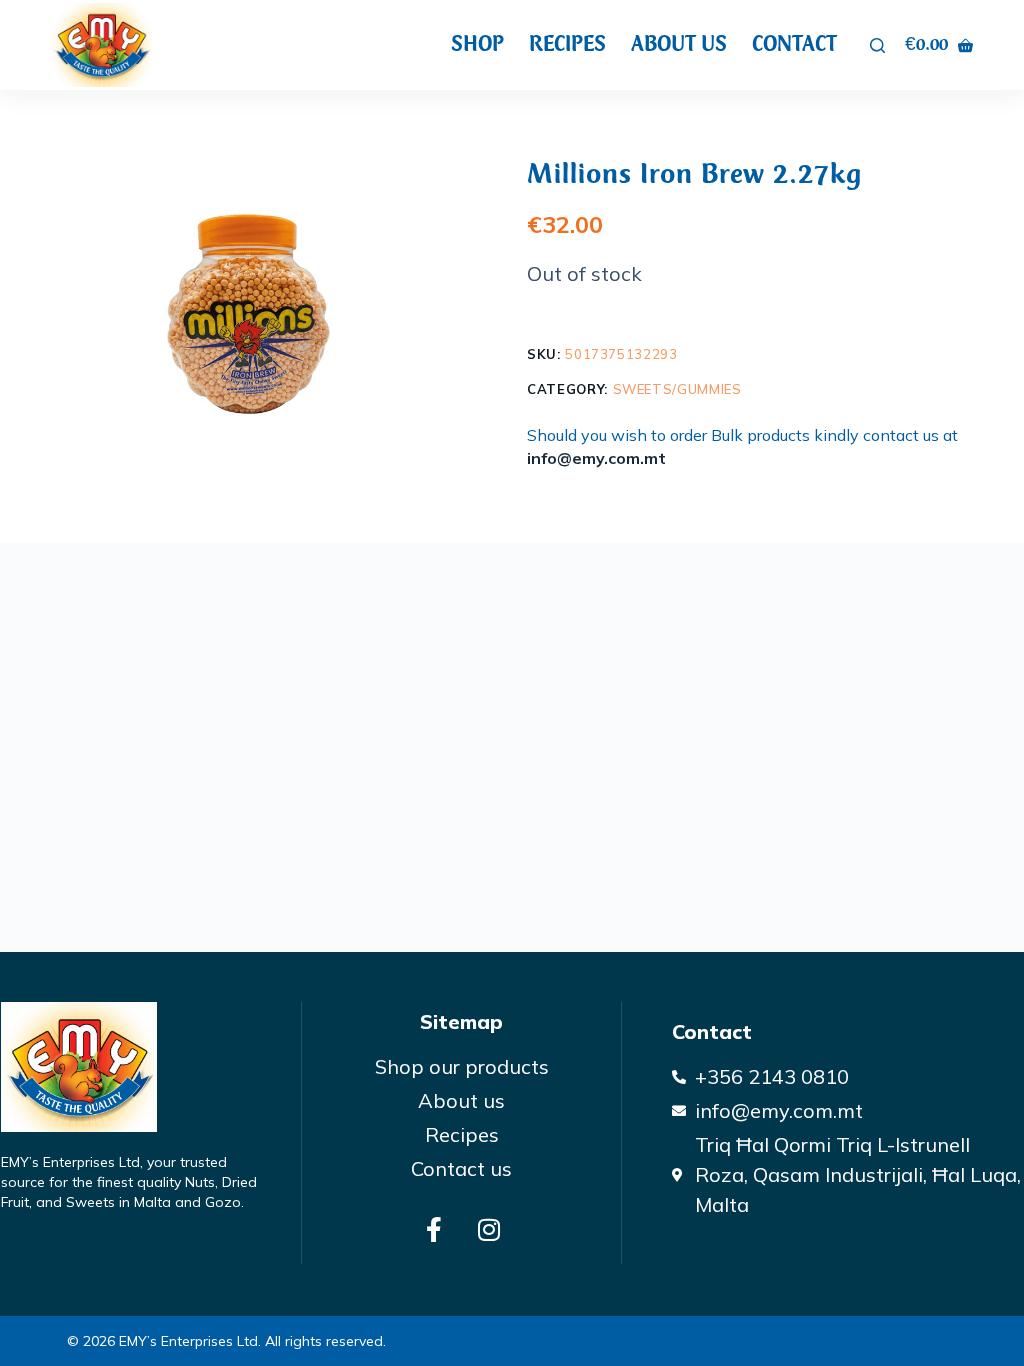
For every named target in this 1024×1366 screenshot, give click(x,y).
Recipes (567, 44)
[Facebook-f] (434, 1229)
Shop (477, 44)
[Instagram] (489, 1229)
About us (679, 44)
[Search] (877, 45)
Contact (794, 44)
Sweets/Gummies (677, 389)
